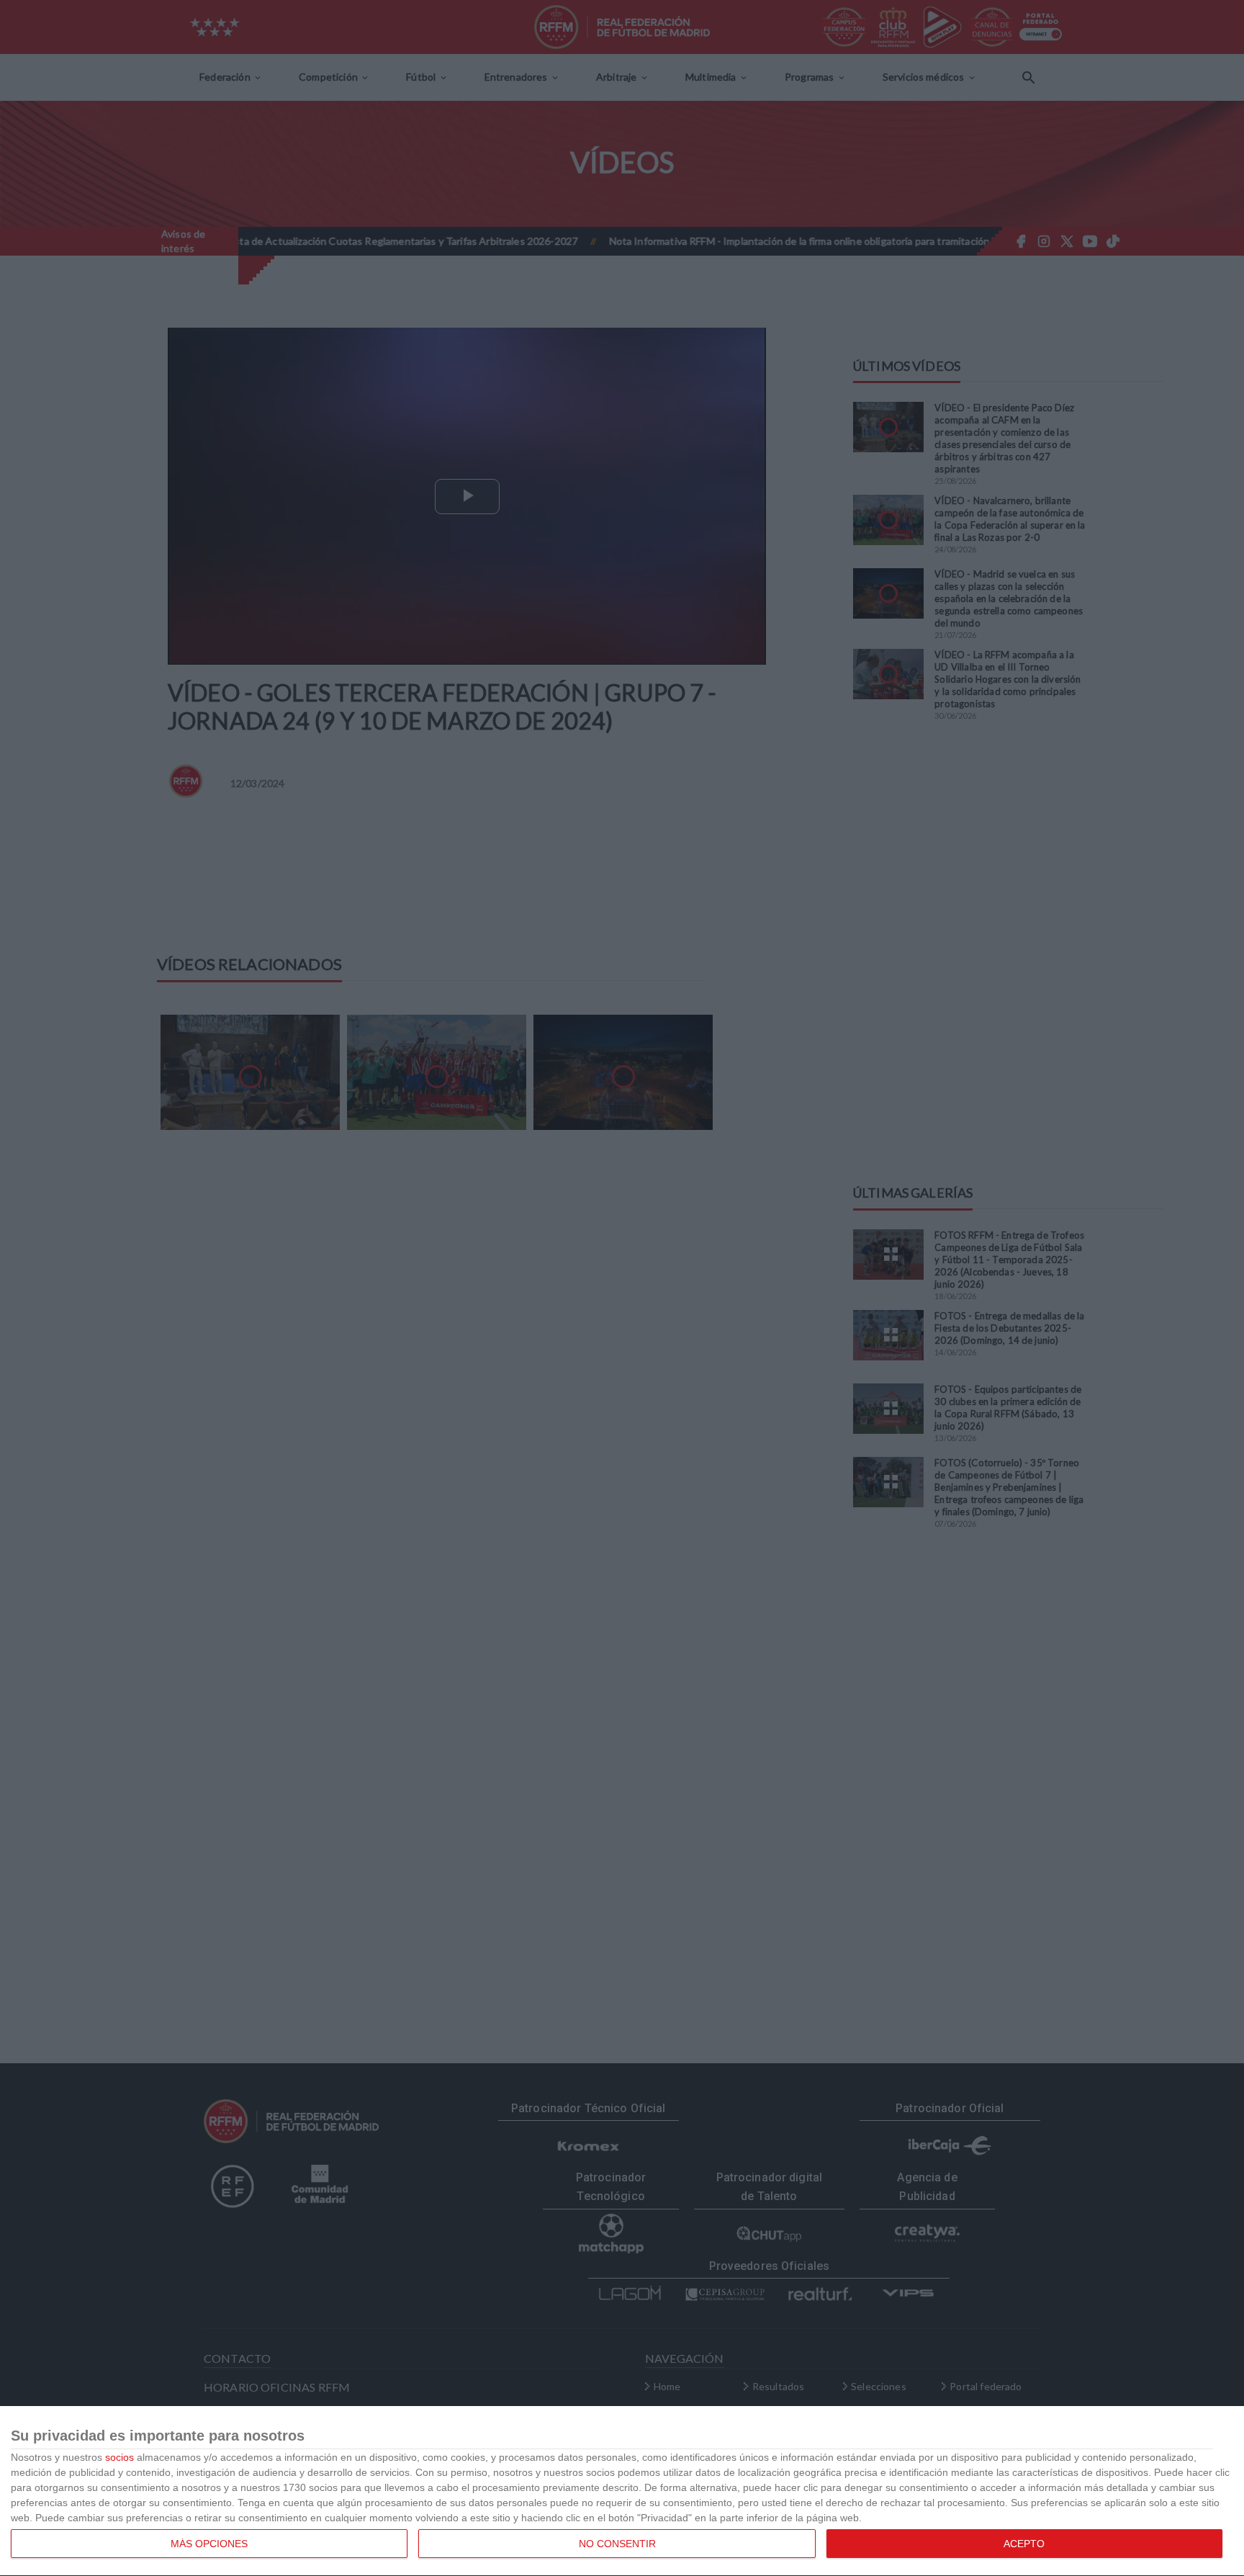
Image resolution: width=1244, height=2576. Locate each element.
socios (120, 2457)
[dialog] (622, 2491)
